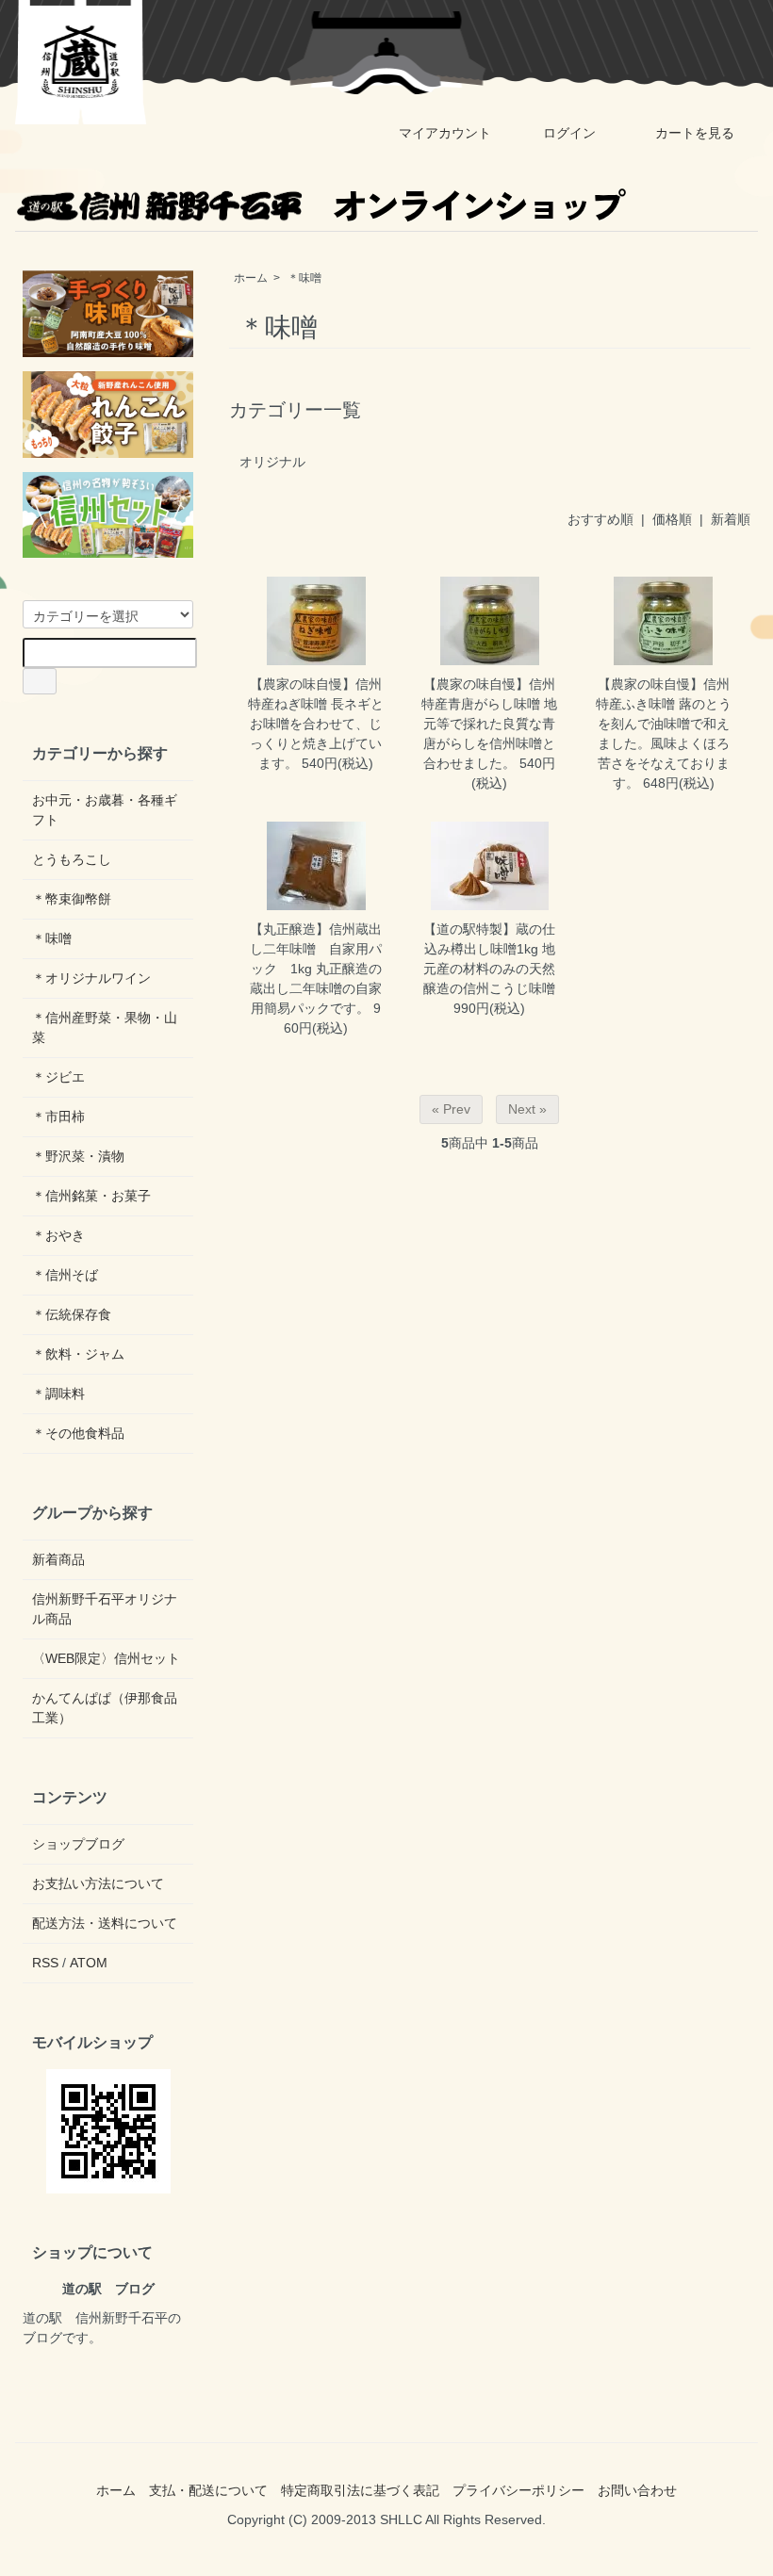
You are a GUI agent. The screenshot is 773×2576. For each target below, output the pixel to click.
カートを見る (695, 133)
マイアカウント (445, 133)
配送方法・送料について (105, 1923)
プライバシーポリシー (518, 2490)
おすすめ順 (600, 519)
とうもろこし (72, 859)
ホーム (251, 278)
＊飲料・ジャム (78, 1354)
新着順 (731, 519)
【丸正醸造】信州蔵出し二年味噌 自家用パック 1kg (316, 949)
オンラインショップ (477, 204)
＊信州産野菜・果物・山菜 (105, 1027)
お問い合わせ (637, 2490)
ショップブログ (78, 1844)
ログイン (569, 133)
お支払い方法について (98, 1883)
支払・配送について (208, 2490)
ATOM (89, 1963)
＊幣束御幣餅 (72, 899)
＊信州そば (65, 1275)
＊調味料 (58, 1394)
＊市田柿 (58, 1117)
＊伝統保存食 (72, 1314)
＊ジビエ (58, 1077)
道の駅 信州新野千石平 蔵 (81, 62)
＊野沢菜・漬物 (78, 1156)
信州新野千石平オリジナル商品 (105, 1609)
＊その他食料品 (78, 1433)
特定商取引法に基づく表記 (360, 2490)
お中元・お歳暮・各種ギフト (105, 810)
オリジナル (272, 462)
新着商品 (58, 1559)
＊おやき (58, 1235)
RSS (45, 1963)
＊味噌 (304, 278)
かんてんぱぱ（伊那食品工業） (105, 1708)
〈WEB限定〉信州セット (106, 1658)
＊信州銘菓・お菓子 (91, 1196)
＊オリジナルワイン (91, 978)
